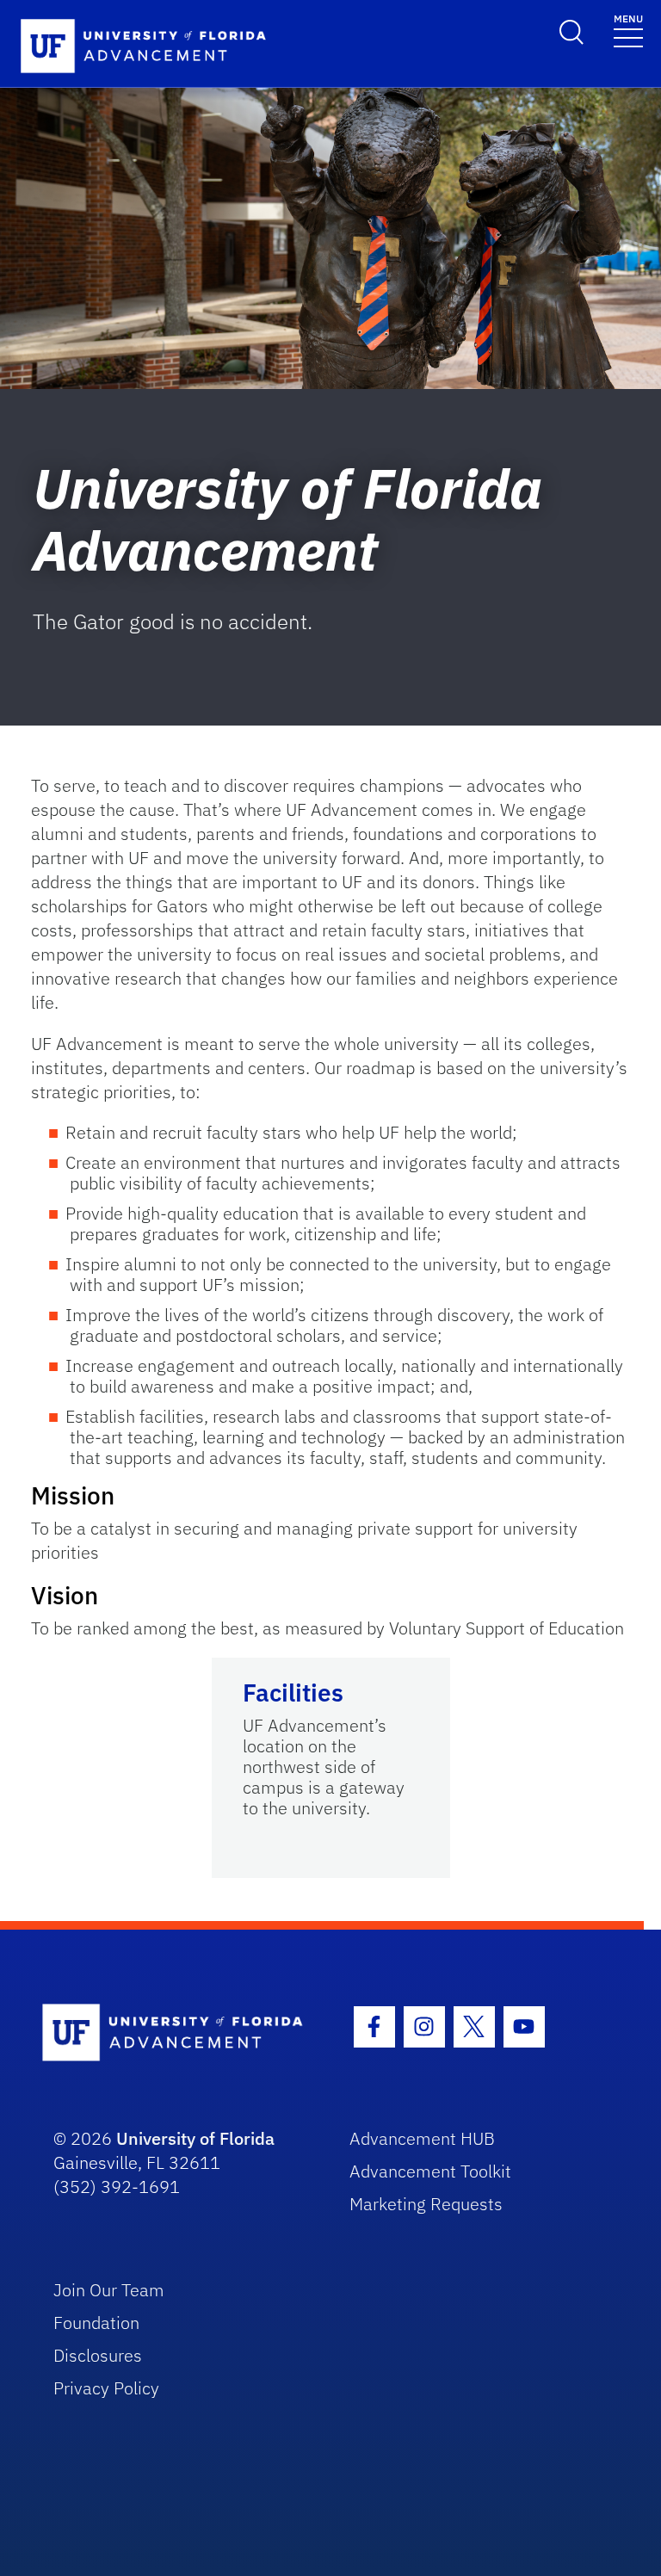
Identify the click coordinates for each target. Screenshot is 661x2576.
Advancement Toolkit (430, 2171)
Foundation (96, 2323)
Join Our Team (109, 2290)
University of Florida (195, 2138)
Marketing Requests (426, 2204)
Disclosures (98, 2355)
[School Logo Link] (177, 2033)
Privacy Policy (106, 2388)
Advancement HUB (422, 2138)
